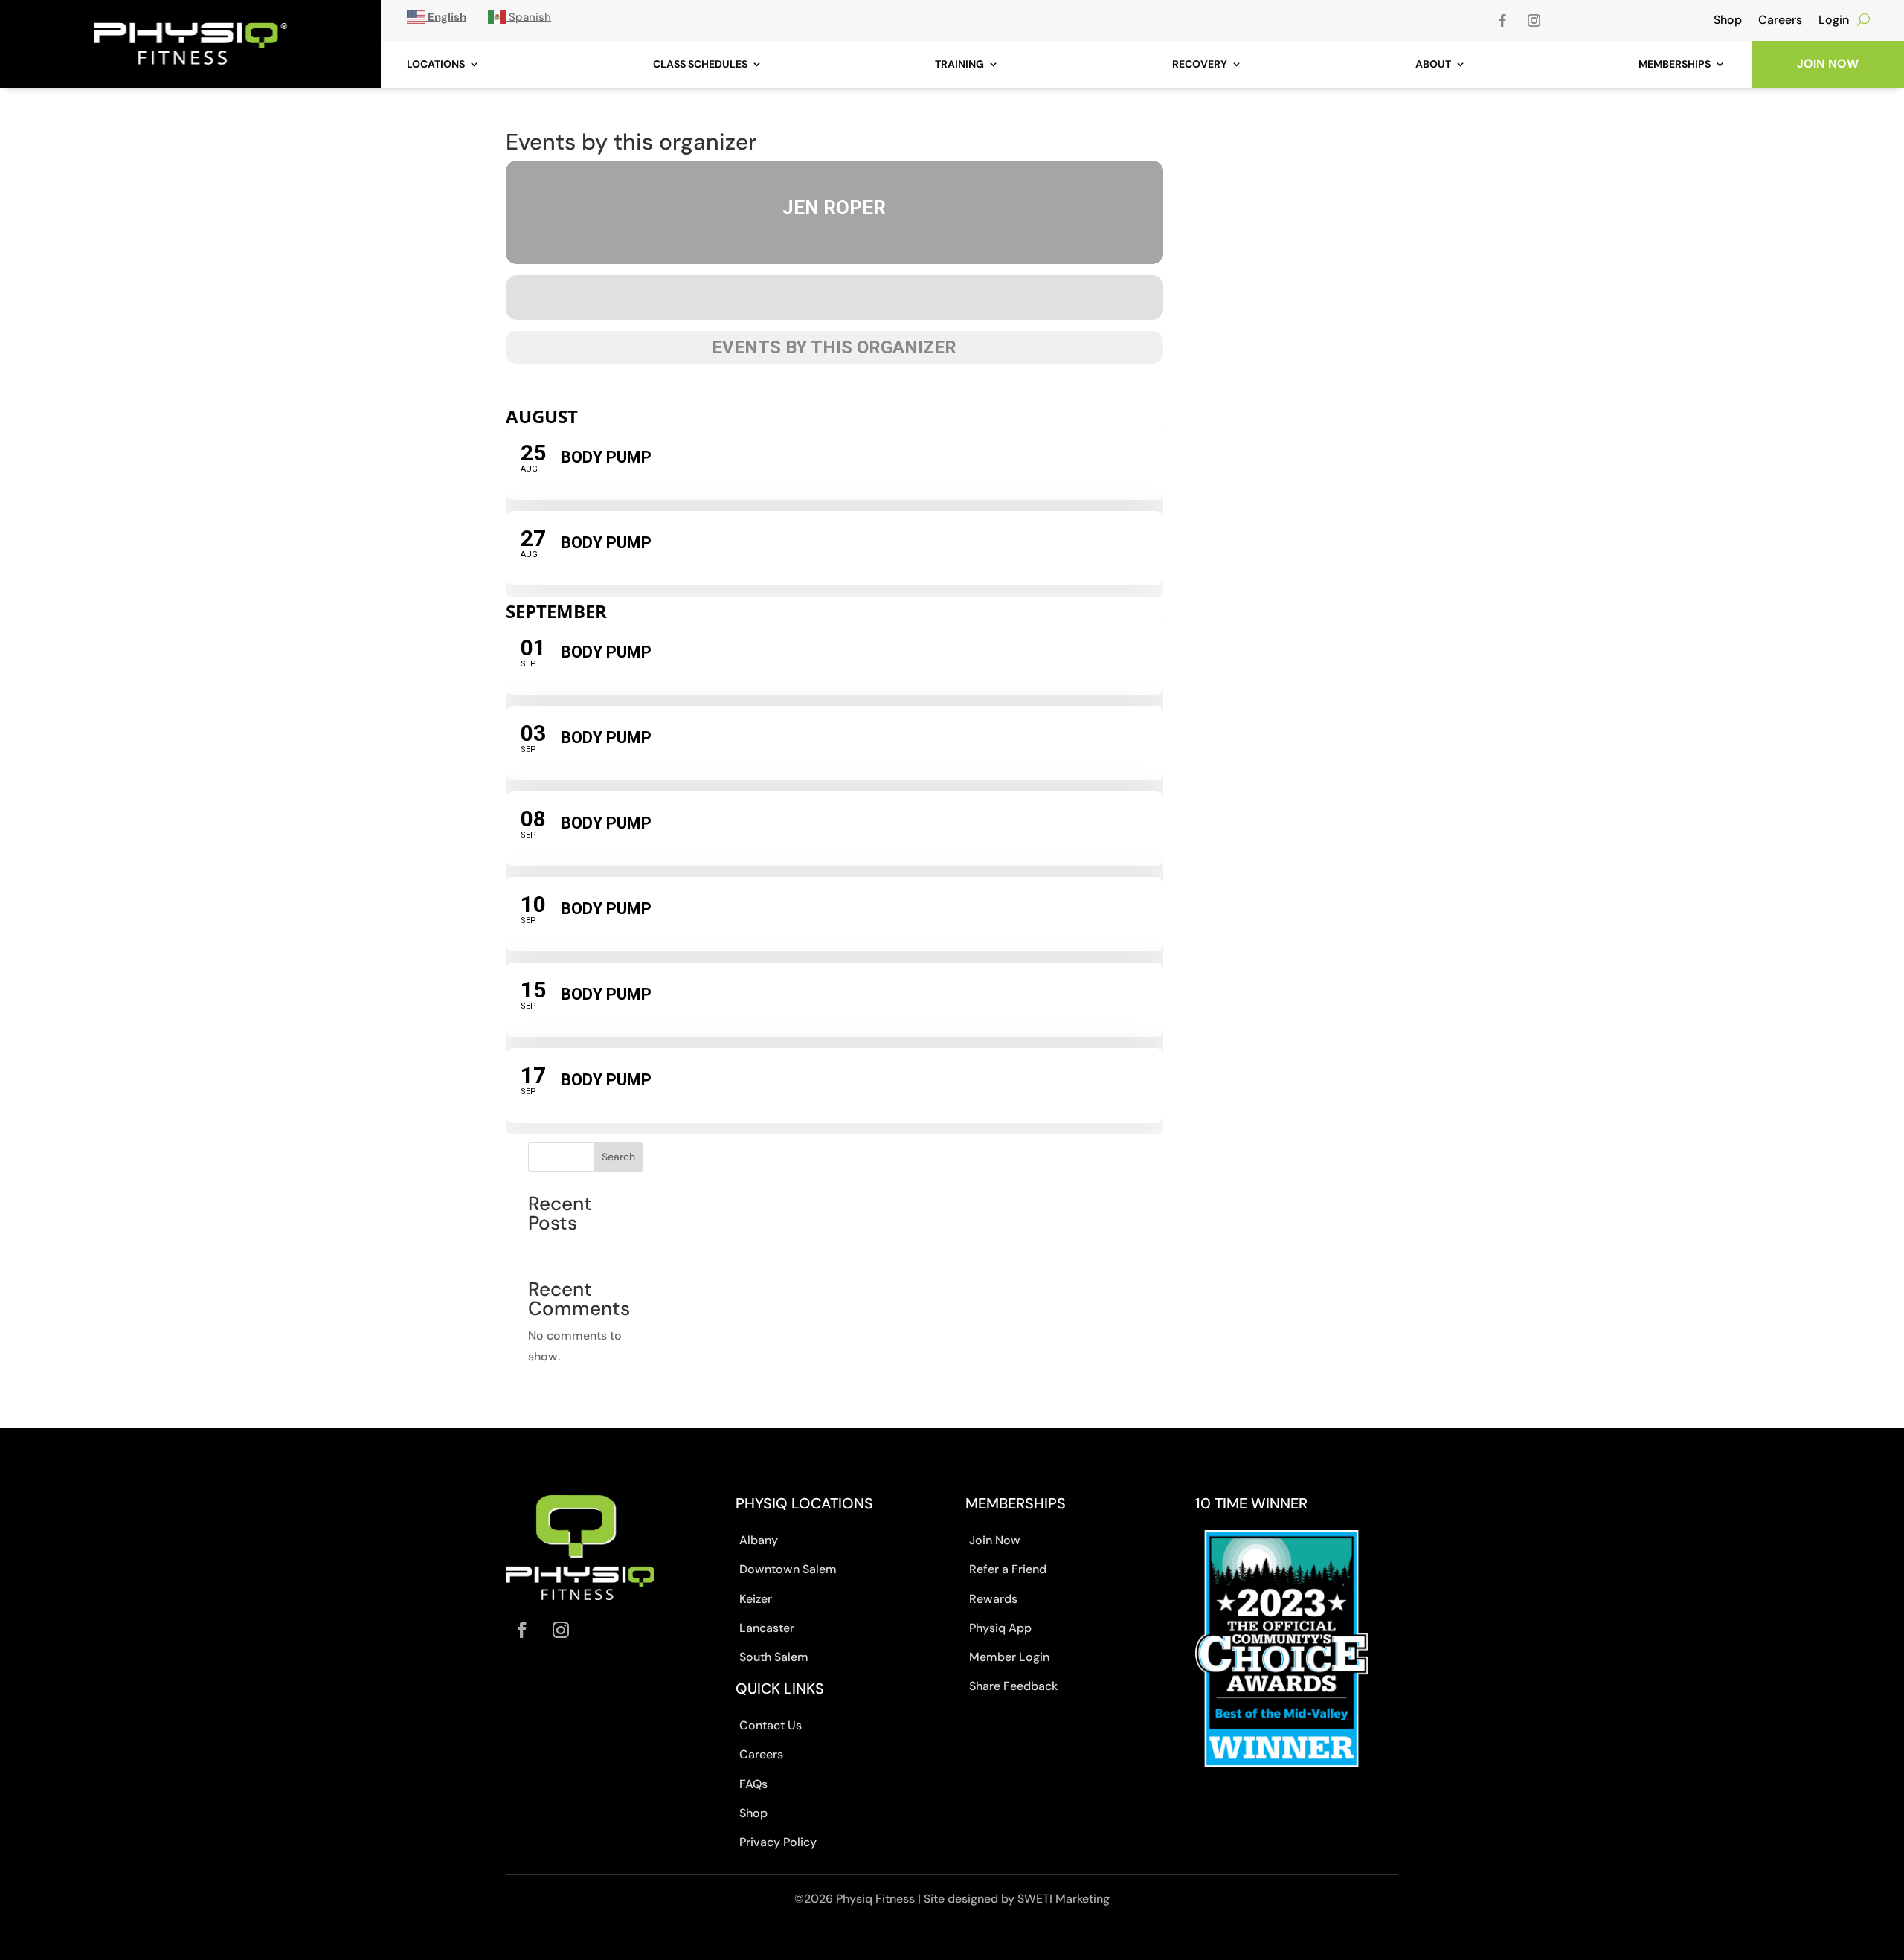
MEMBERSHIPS (1675, 64)
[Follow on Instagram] (1534, 21)
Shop (1728, 20)
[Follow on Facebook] (1503, 21)
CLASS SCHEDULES (700, 64)
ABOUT (1433, 64)
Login (1834, 20)
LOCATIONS (436, 64)
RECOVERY (1200, 64)
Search (618, 1157)
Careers (1780, 20)
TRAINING (959, 64)
